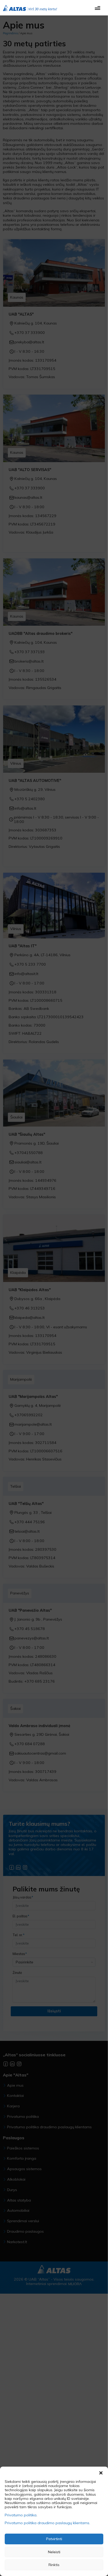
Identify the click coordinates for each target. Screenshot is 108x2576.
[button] (101, 2472)
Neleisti (54, 2552)
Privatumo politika (21, 2515)
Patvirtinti (54, 2539)
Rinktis (54, 2565)
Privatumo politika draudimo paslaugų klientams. (47, 2523)
